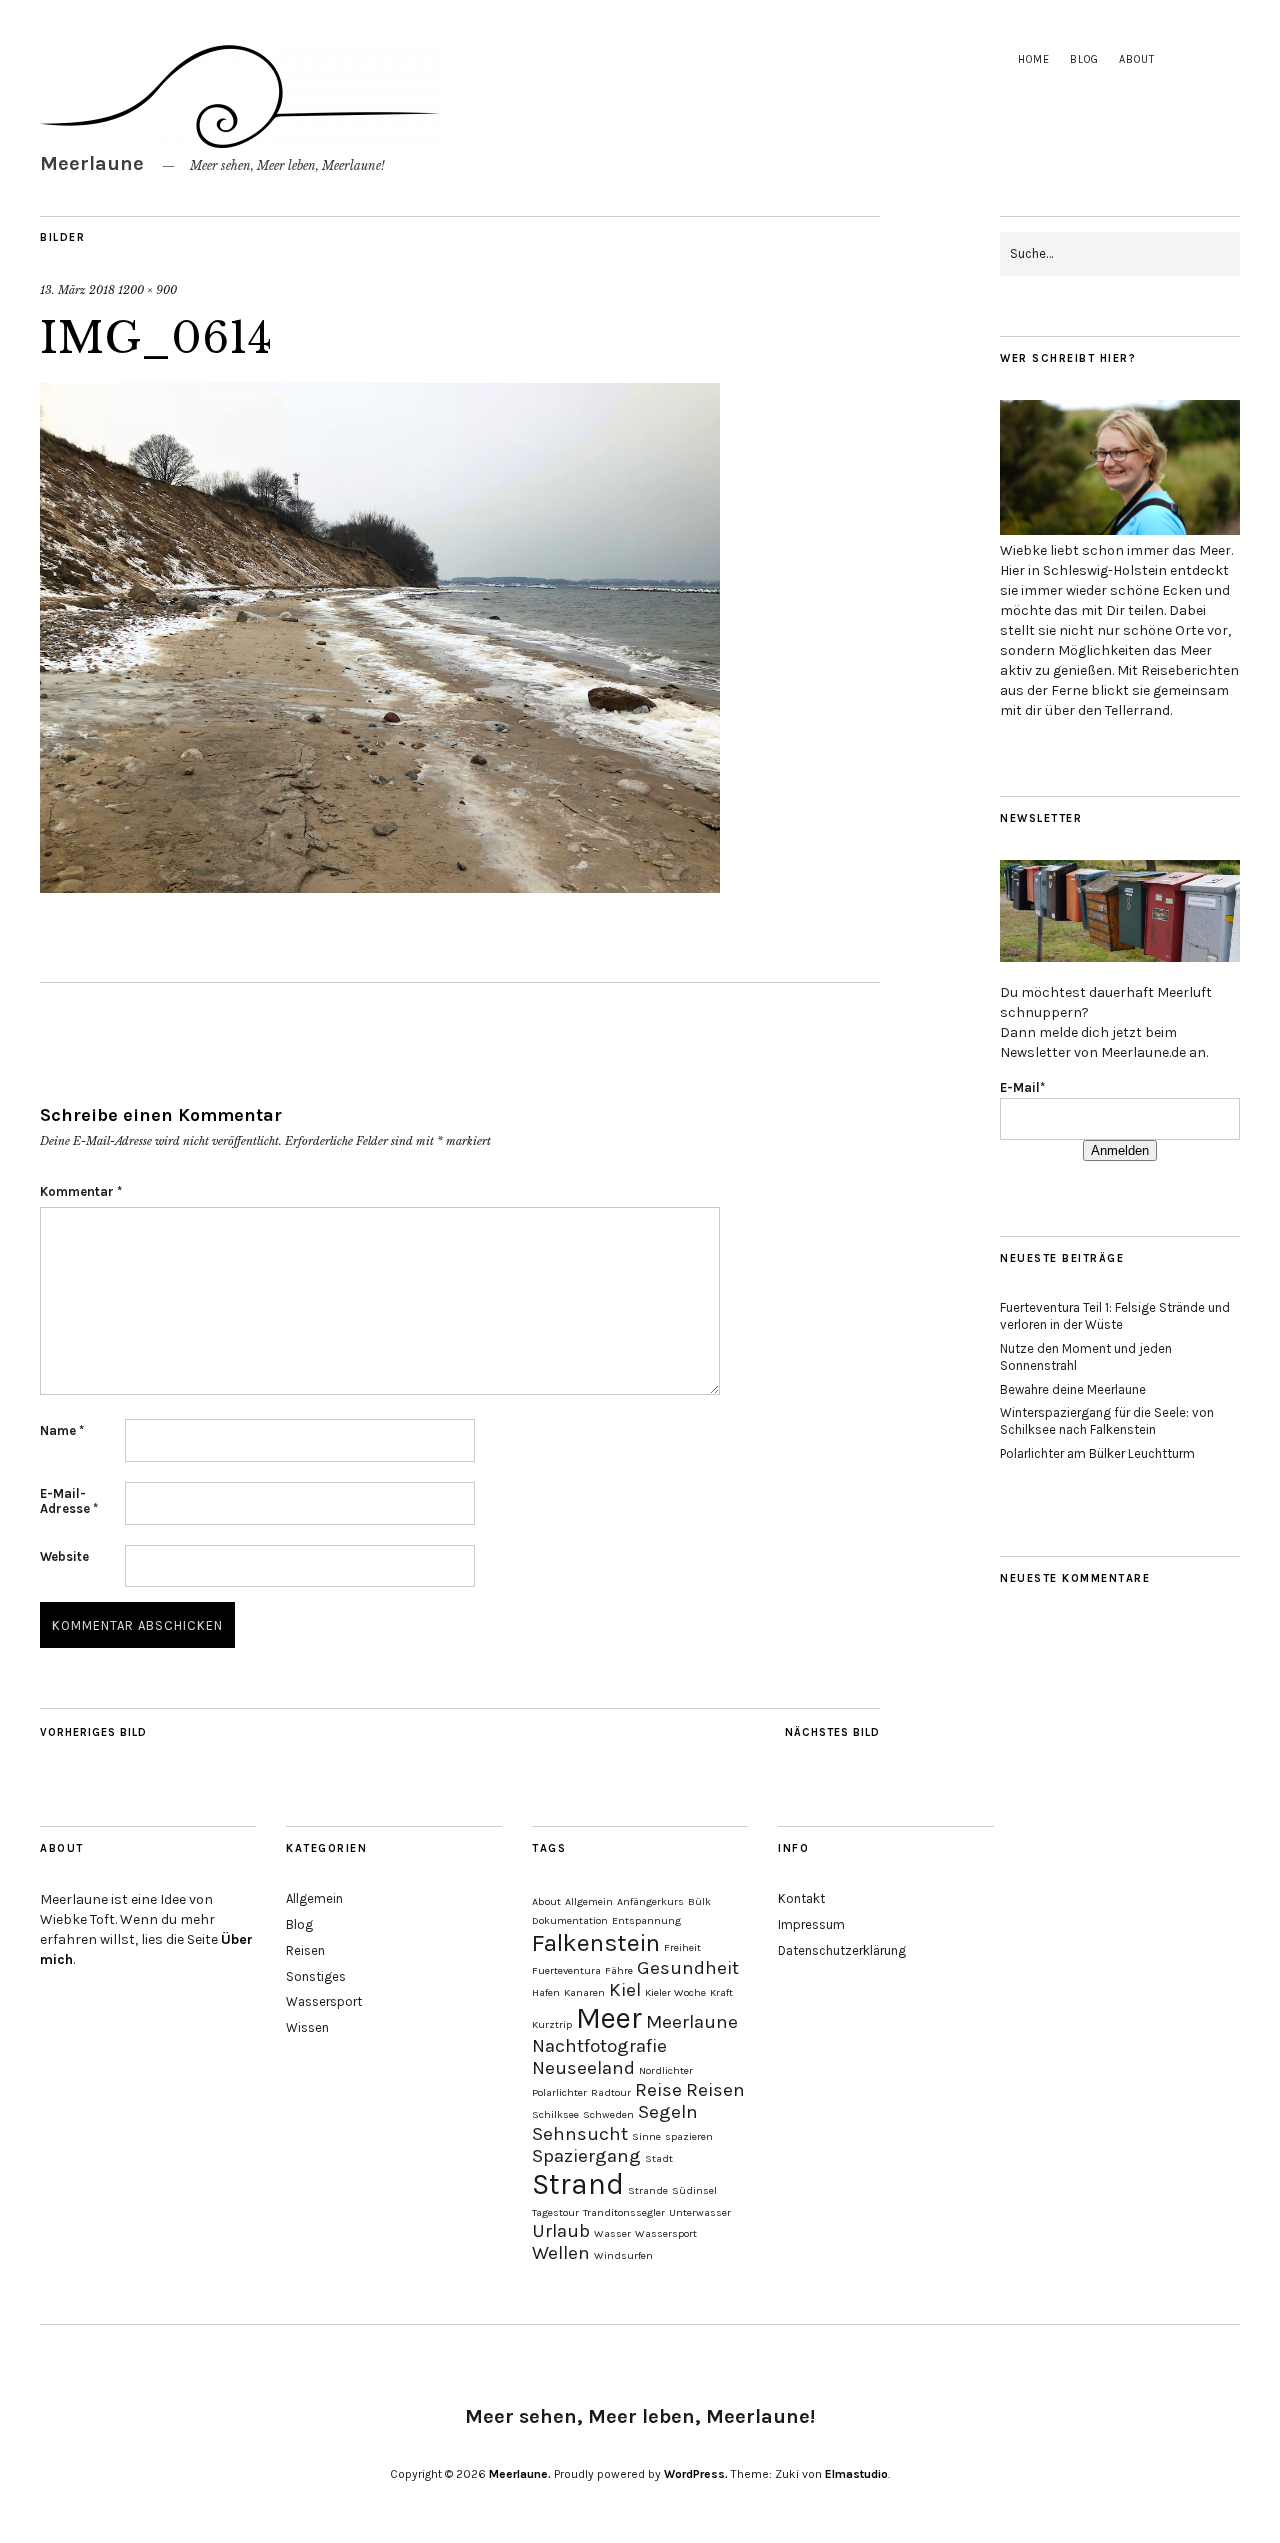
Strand (578, 2184)
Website (64, 1556)
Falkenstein (596, 1942)
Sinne (646, 2136)
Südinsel (694, 2190)
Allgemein (314, 1898)
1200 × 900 (147, 290)
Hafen (546, 1992)
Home (1034, 59)
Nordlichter (666, 2070)
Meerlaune (92, 163)
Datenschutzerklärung (842, 1950)
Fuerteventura (566, 1970)
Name (62, 1430)
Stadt (659, 2158)
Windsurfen (623, 2255)
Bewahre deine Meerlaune (1073, 1389)
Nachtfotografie (599, 2046)
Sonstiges (316, 1976)
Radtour (611, 2092)
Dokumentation (570, 1920)
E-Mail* (1022, 1087)
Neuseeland (583, 2068)
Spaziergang (586, 2156)
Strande (648, 2190)
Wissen (307, 2027)
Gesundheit (688, 1968)
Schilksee (555, 2114)
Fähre (619, 1970)
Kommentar (81, 1191)
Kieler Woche (675, 1992)
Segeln (668, 2112)
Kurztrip (552, 2024)
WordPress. (696, 2474)
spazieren (689, 2136)
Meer (609, 2018)
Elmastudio (856, 2474)
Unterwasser (700, 2212)
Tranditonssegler (624, 2212)
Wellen (561, 2253)
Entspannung (646, 1920)
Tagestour (555, 2212)
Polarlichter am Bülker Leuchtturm (1097, 1453)
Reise (658, 2090)
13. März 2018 (77, 290)
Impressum (811, 1924)
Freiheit (682, 1947)
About (1137, 59)
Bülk (699, 1901)
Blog (1084, 59)
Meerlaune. (520, 2474)
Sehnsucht (580, 2134)
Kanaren (584, 1992)
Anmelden (1120, 1150)
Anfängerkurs (650, 1901)
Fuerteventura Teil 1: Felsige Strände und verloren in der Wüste (1115, 1316)
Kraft (721, 1992)
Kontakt (801, 1898)
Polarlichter (559, 2092)
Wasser (612, 2233)
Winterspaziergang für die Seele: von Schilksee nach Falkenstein (1107, 1421)
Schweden (608, 2114)
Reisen (305, 1950)
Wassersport (324, 2001)
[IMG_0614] (380, 887)
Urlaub (561, 2231)
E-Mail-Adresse (69, 1501)
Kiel (625, 1990)
